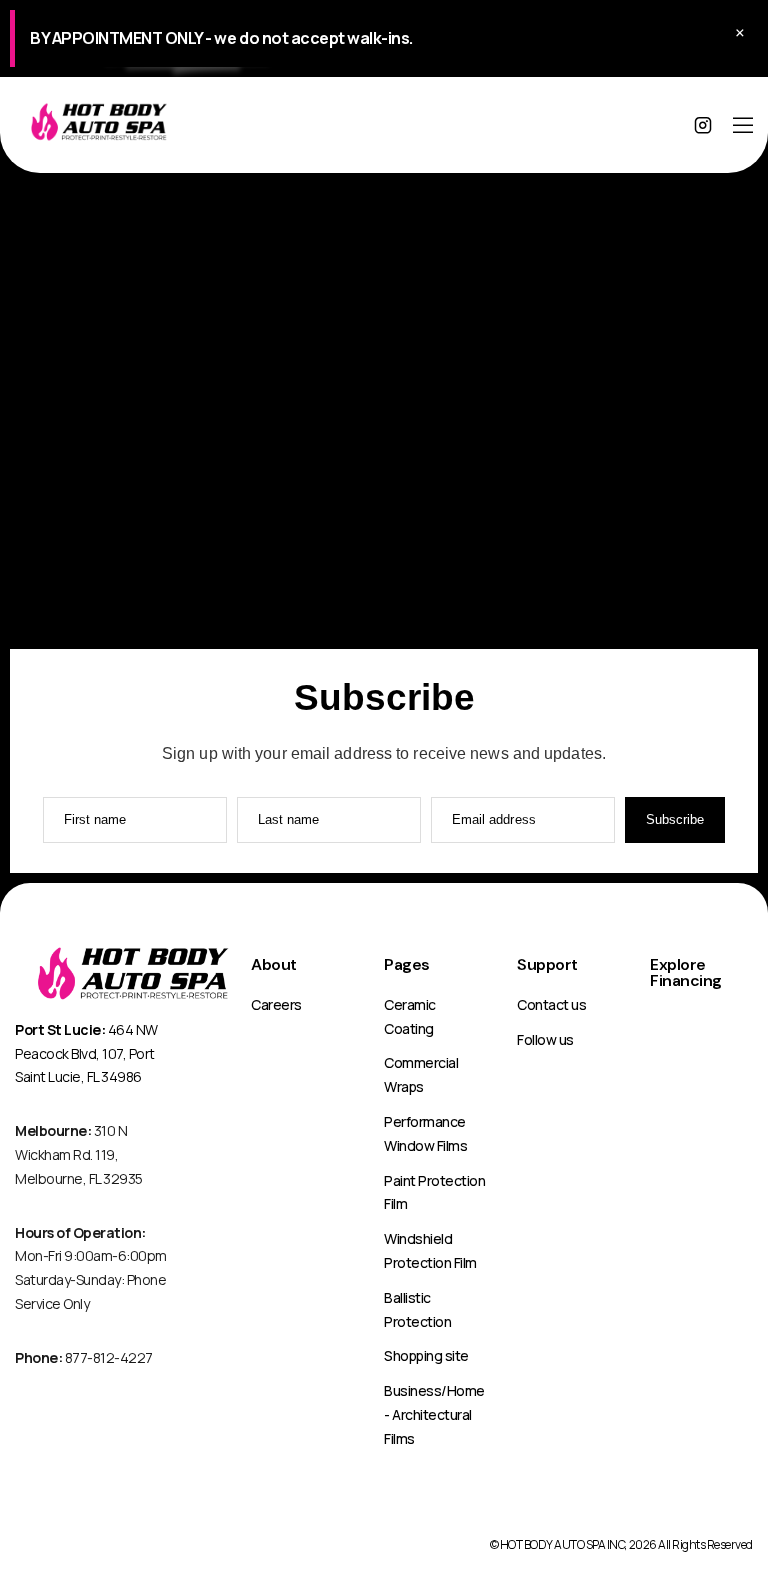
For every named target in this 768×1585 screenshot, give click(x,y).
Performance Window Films (425, 1133)
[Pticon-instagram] (703, 125)
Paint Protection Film (434, 1192)
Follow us (545, 1039)
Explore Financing (686, 972)
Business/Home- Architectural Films (434, 1414)
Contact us (551, 1004)
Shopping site (426, 1355)
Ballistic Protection (417, 1309)
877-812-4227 (84, 1357)
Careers (276, 1004)
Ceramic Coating (410, 1016)
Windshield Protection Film (430, 1250)
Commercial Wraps (421, 1074)
